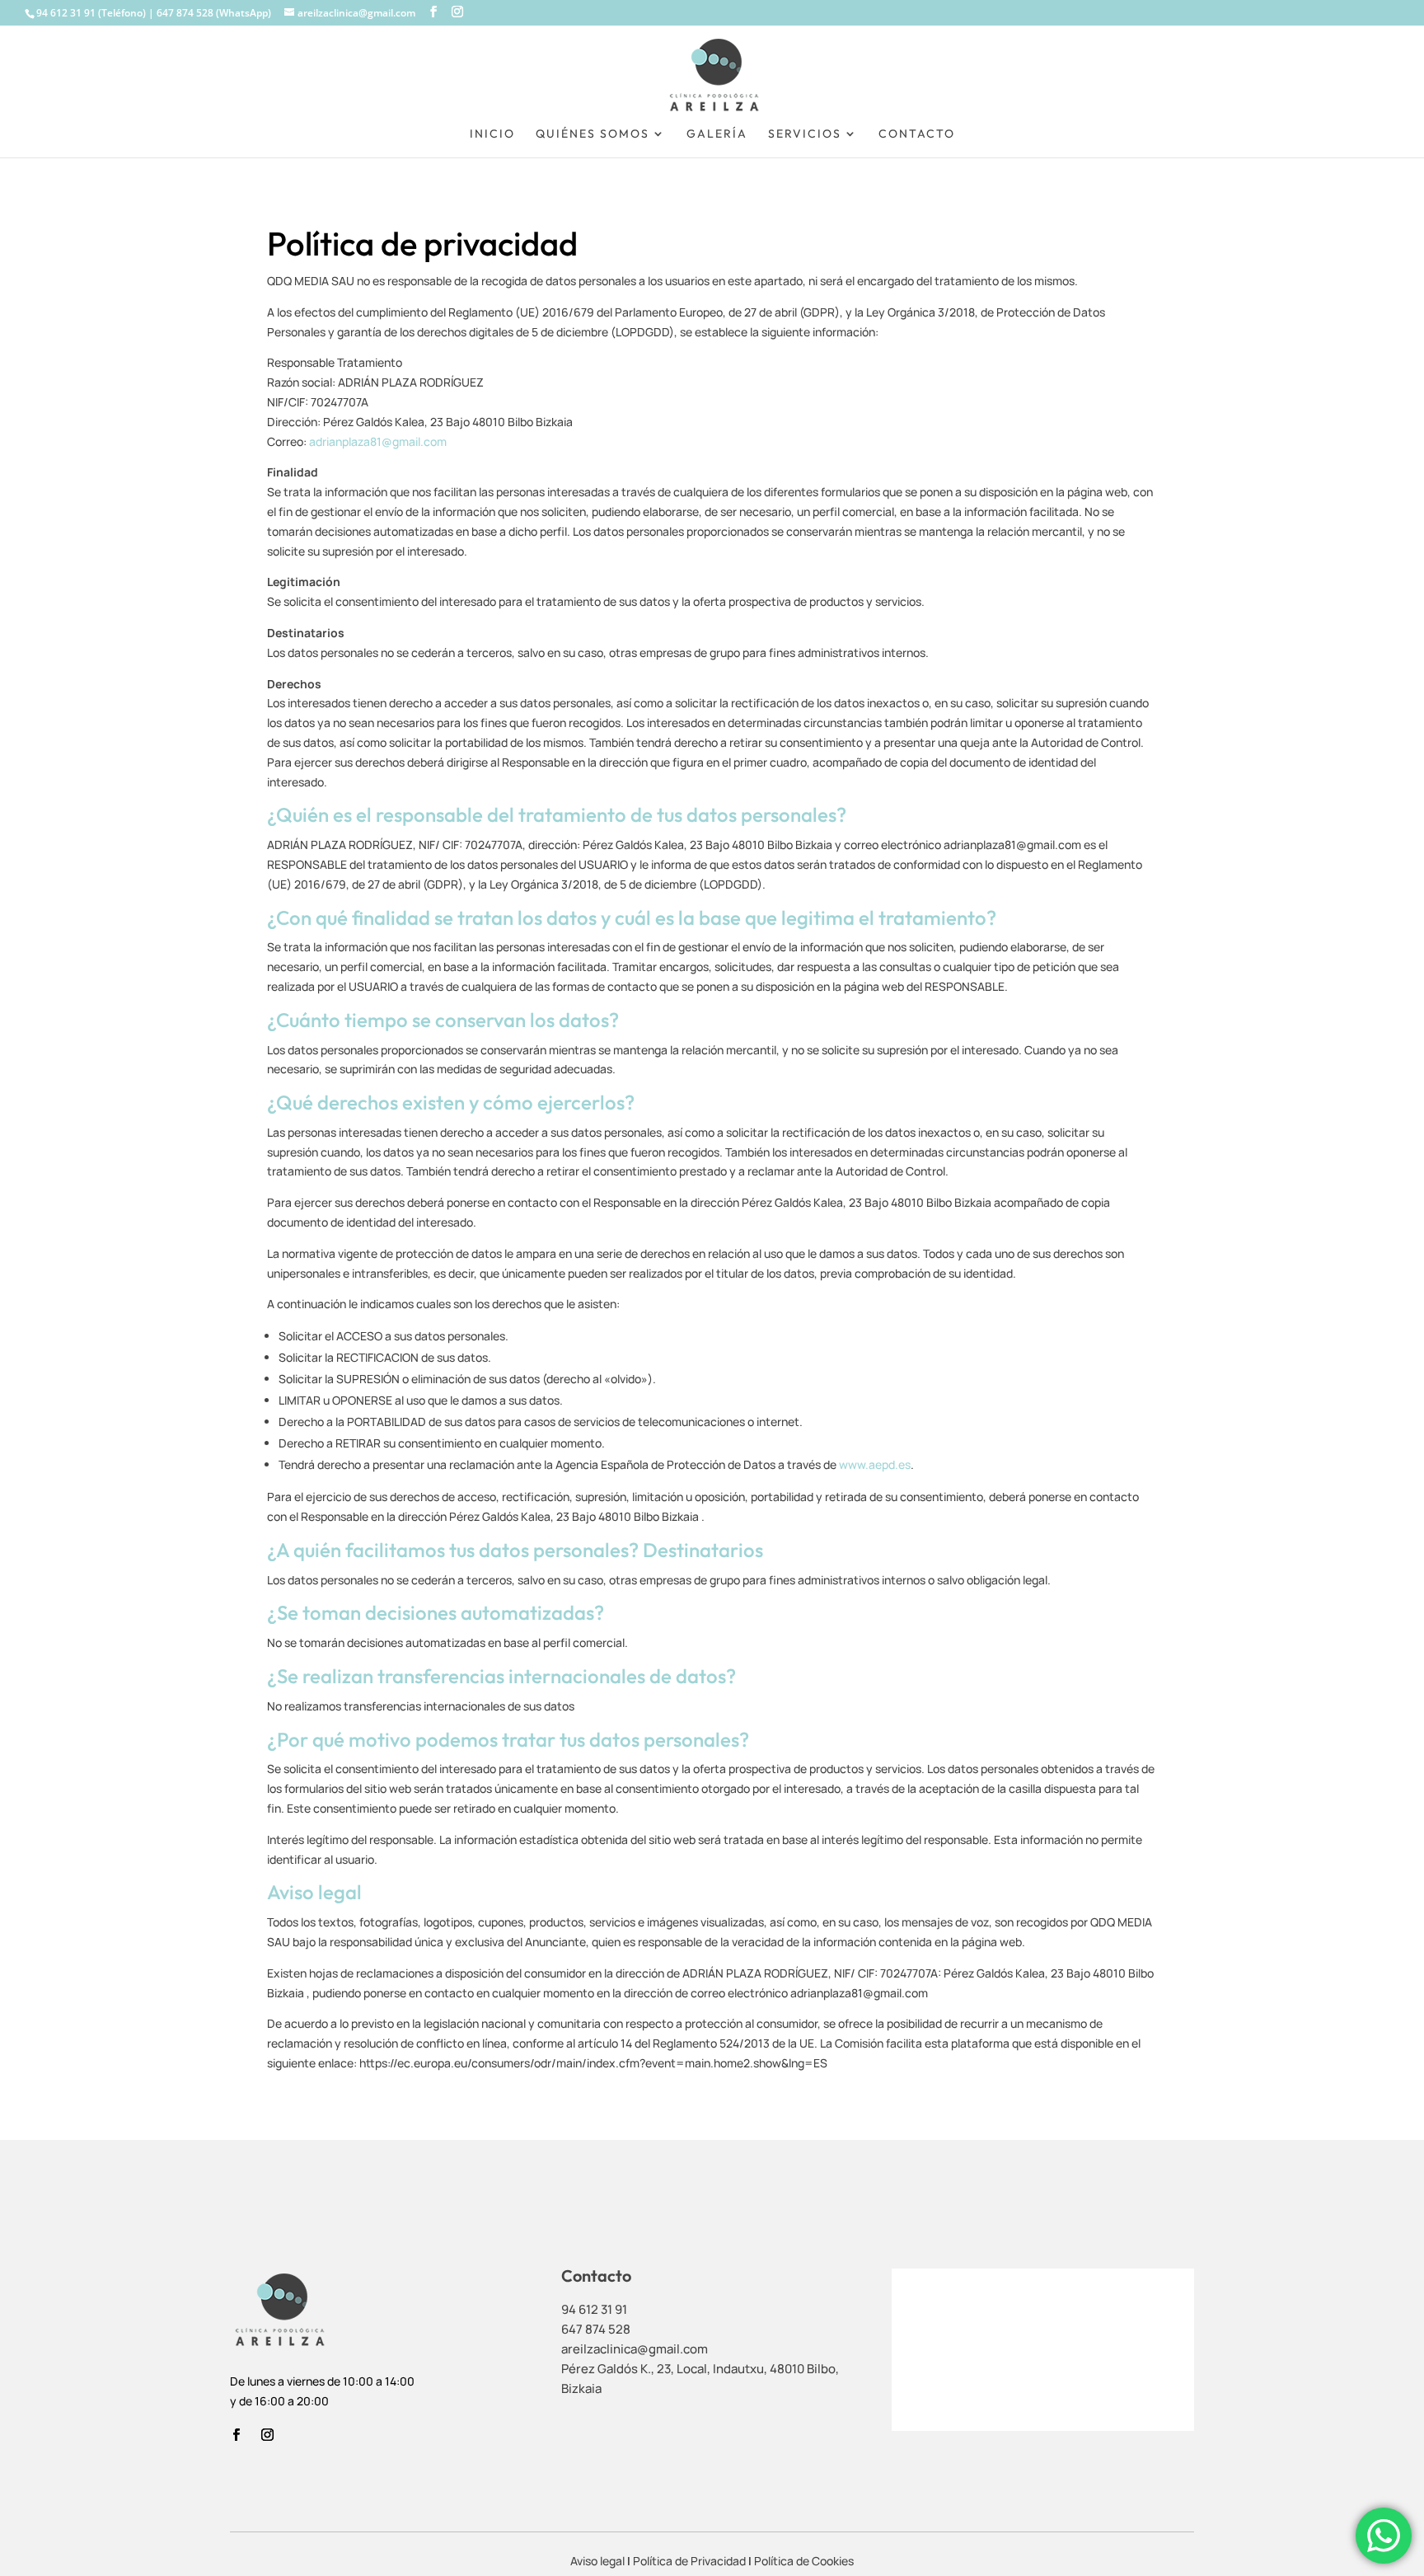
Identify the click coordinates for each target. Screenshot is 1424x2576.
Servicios (805, 134)
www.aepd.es (875, 1464)
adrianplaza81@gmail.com (378, 441)
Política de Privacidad (689, 2561)
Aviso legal (597, 2561)
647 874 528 (596, 2329)
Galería (717, 134)
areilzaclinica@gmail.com (635, 2349)
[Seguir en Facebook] (236, 2435)
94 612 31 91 (594, 2309)
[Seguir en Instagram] (267, 2435)
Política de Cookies (804, 2561)
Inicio (492, 134)
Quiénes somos (593, 134)
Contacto (917, 134)
